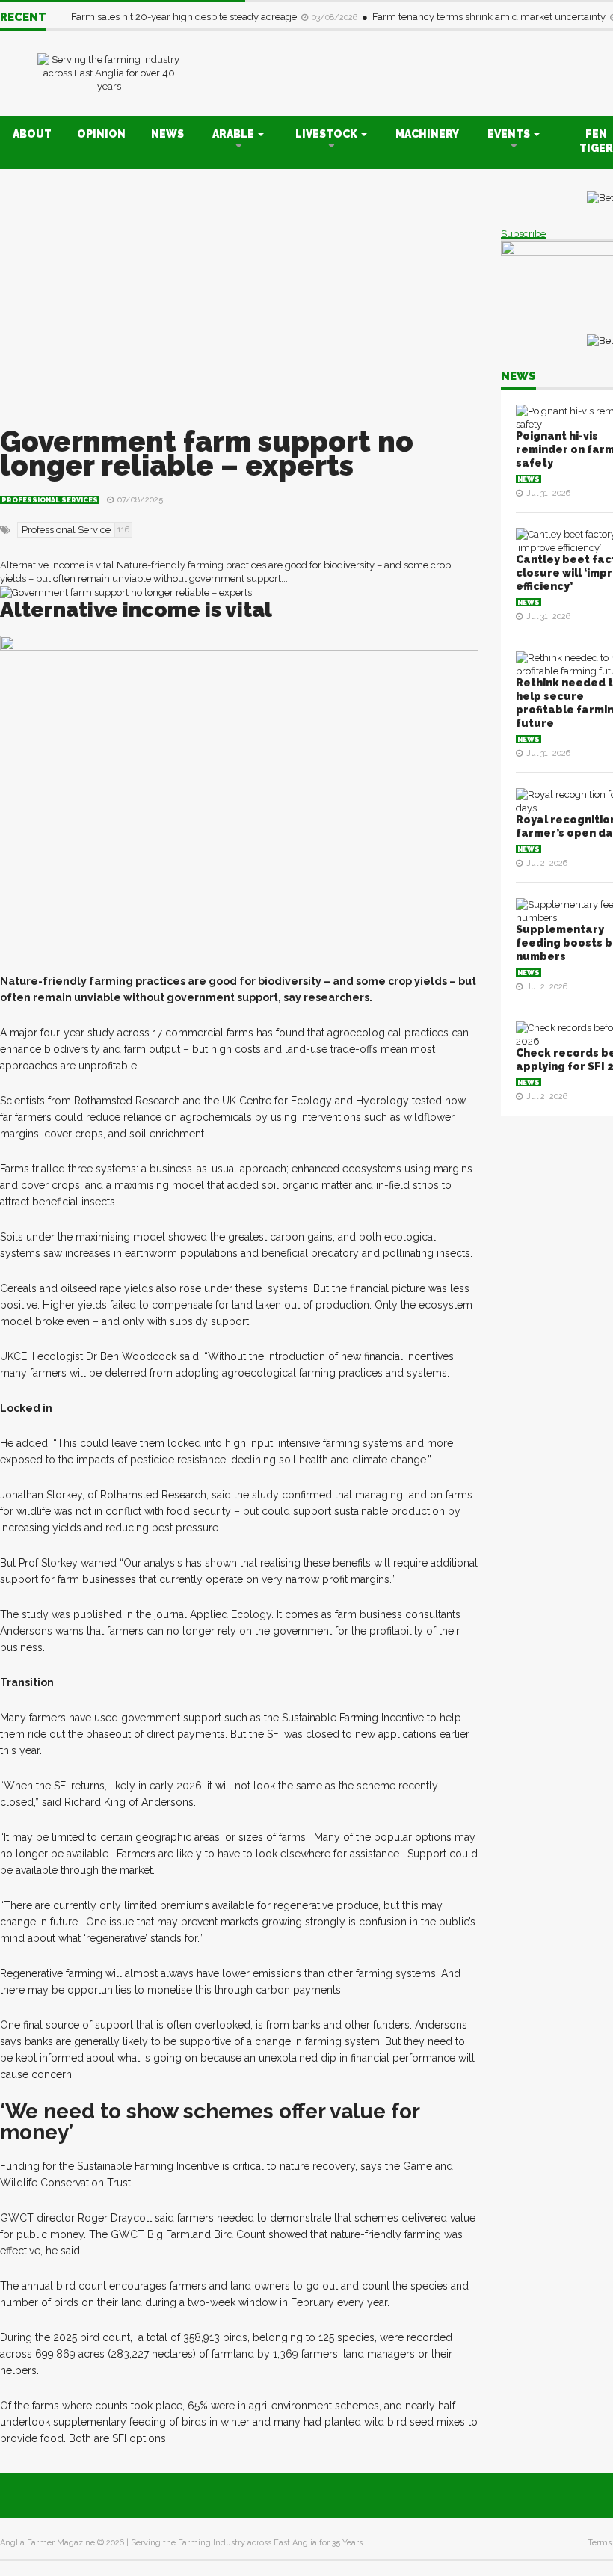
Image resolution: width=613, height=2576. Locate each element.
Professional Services (50, 500)
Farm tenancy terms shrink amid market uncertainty (490, 17)
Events (510, 134)
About (32, 134)
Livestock (327, 134)
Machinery (427, 134)
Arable (234, 134)
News (167, 134)
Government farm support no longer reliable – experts (207, 454)
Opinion (101, 134)
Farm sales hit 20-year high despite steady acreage (185, 17)
